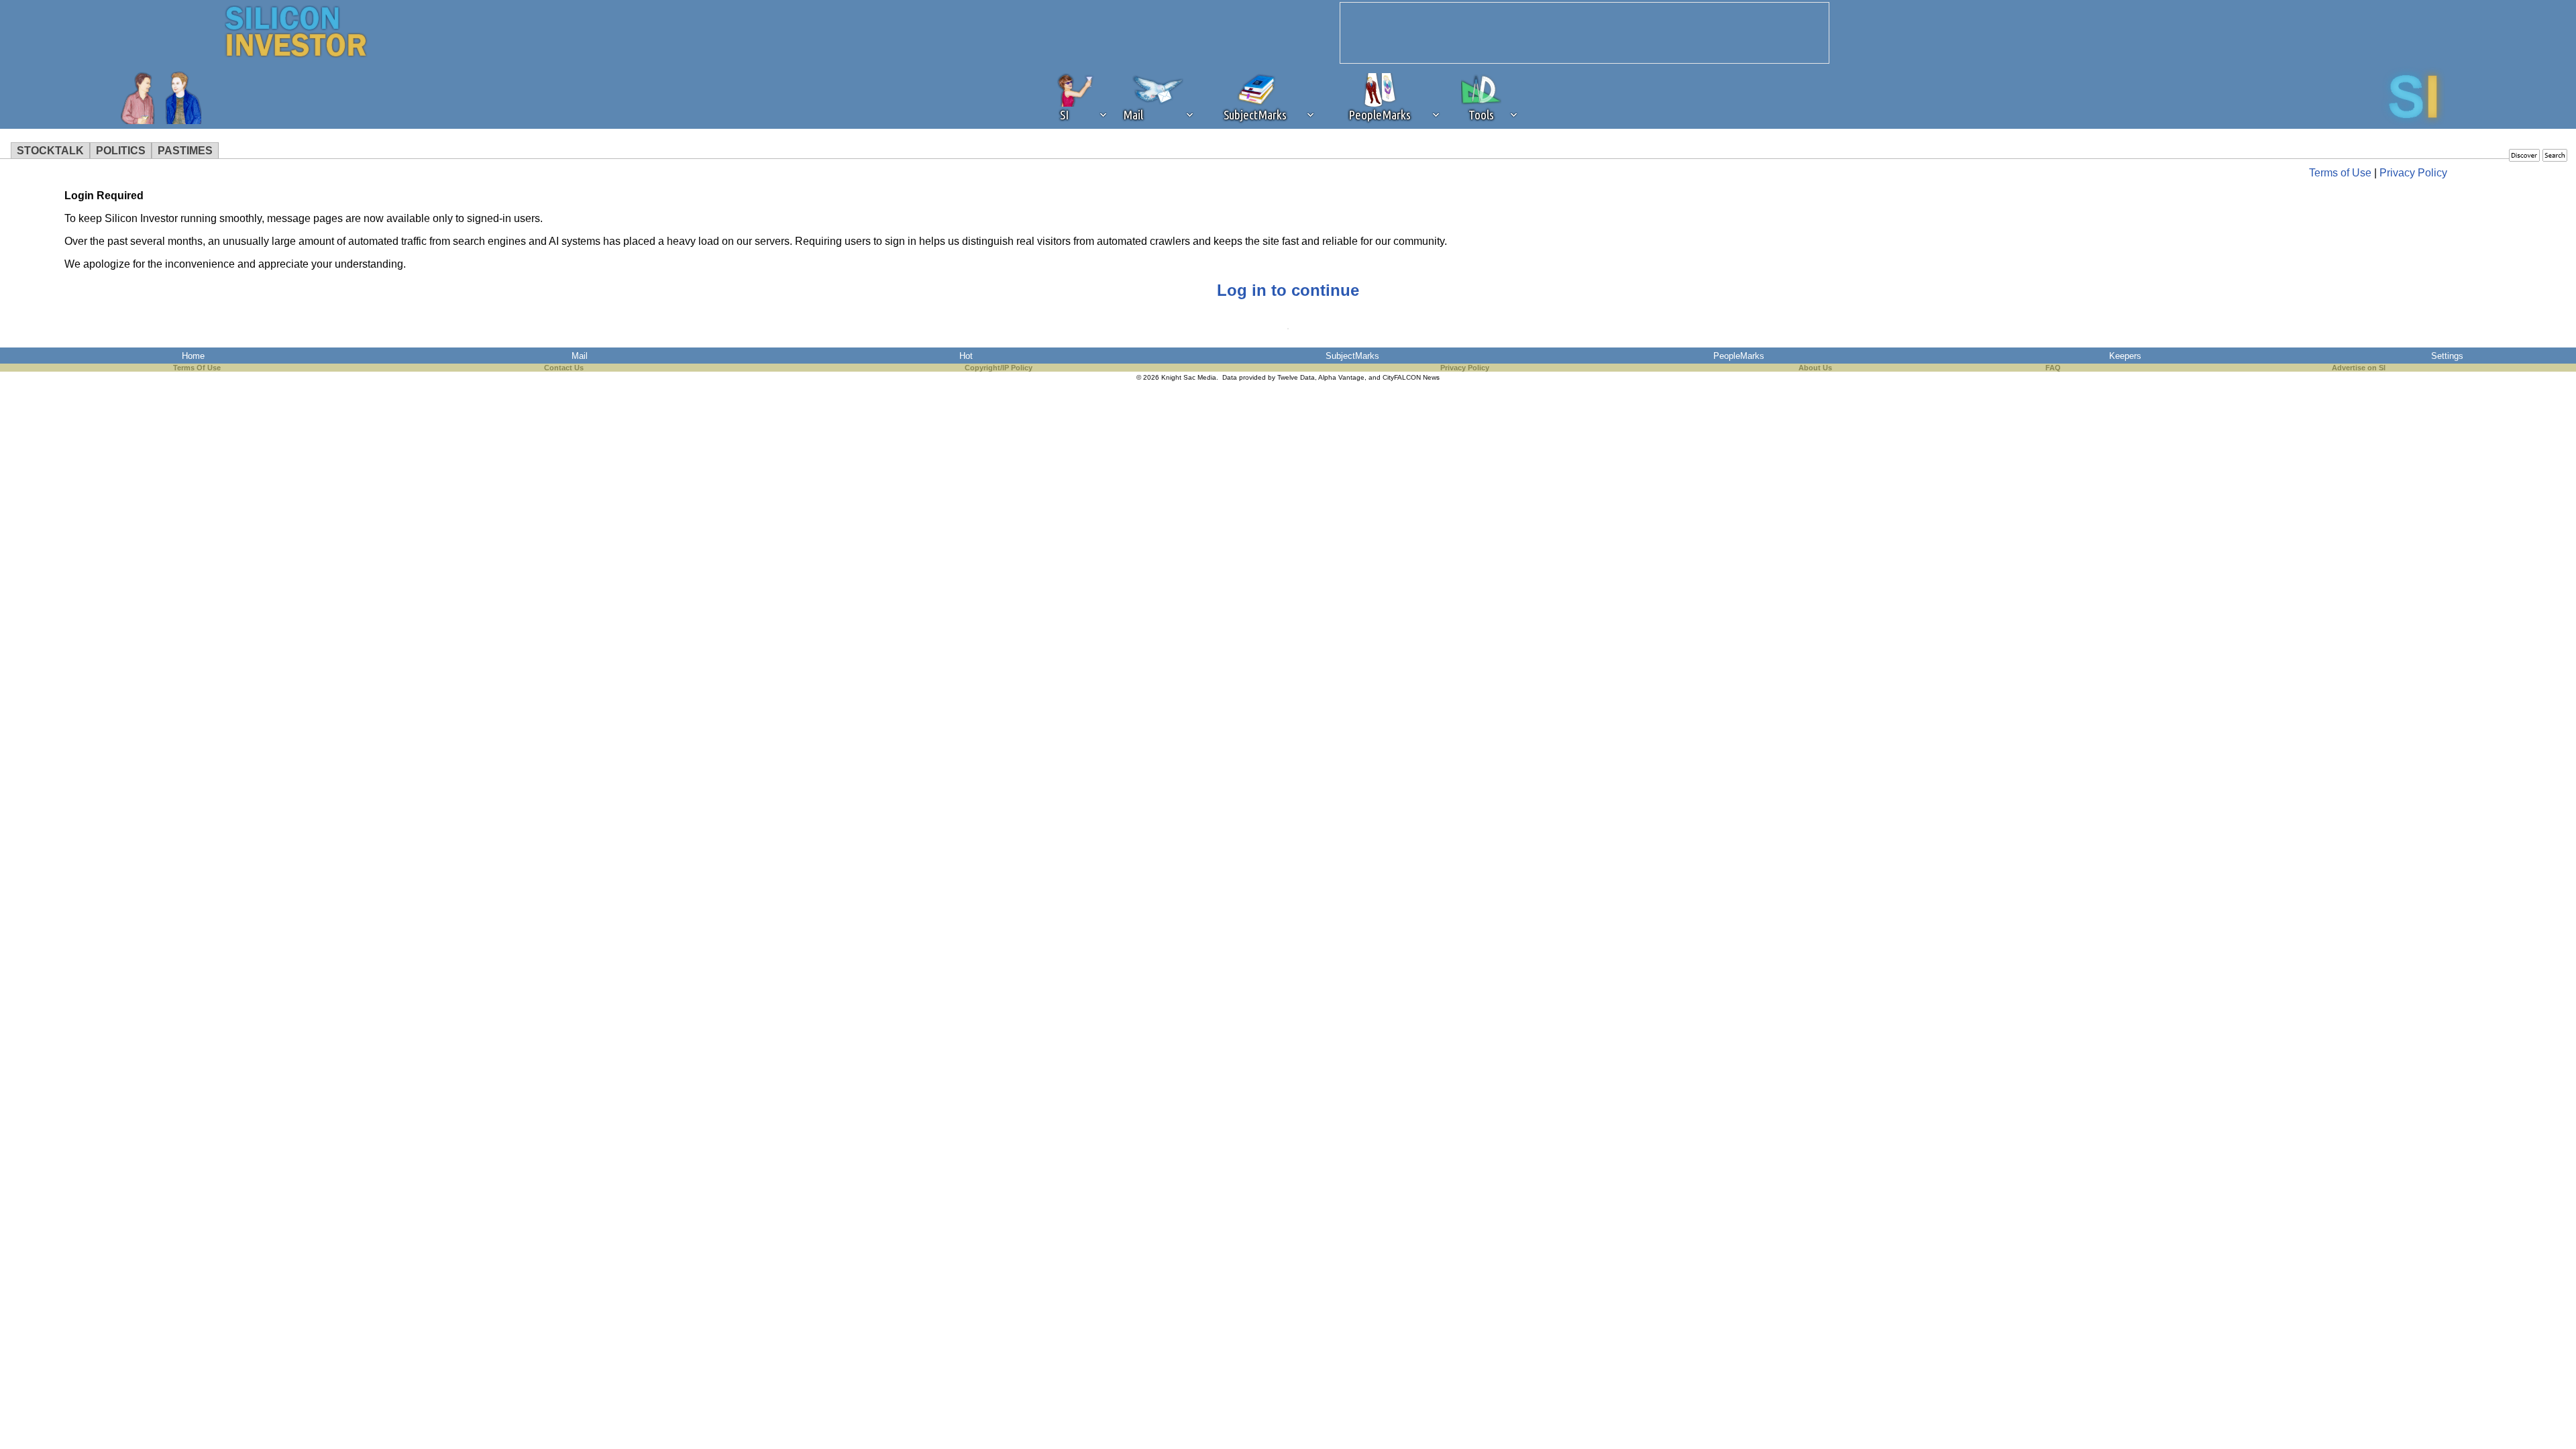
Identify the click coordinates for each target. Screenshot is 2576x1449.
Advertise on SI (2359, 368)
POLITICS (121, 151)
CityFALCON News (1411, 377)
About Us (1815, 368)
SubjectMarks (1352, 356)
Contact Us (564, 368)
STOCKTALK (50, 151)
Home (193, 356)
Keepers (2125, 356)
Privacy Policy (2413, 173)
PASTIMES (185, 151)
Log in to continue (1288, 290)
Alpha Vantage (1341, 377)
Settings (2447, 356)
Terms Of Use (197, 368)
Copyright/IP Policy (999, 368)
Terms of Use (2340, 173)
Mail (580, 356)
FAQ (2053, 368)
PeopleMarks (1739, 356)
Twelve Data (1296, 377)
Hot (966, 356)
